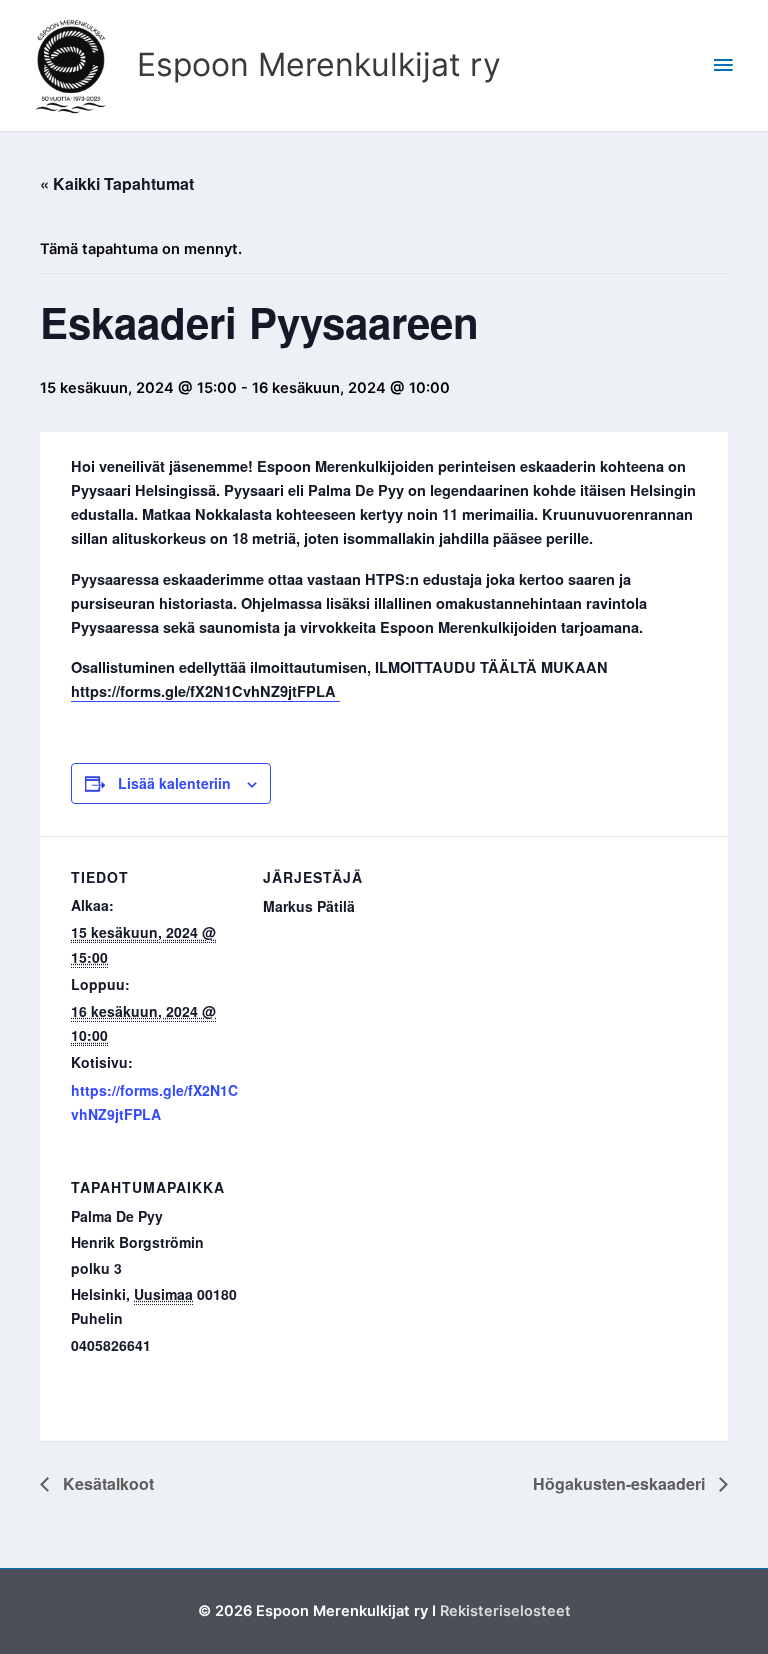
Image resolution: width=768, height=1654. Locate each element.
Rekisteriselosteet (505, 1611)
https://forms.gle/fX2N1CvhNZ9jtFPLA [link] (205, 691)
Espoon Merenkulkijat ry (319, 64)
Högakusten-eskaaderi (621, 1483)
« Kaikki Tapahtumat (117, 183)
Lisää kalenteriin (174, 783)
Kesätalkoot (106, 1483)
